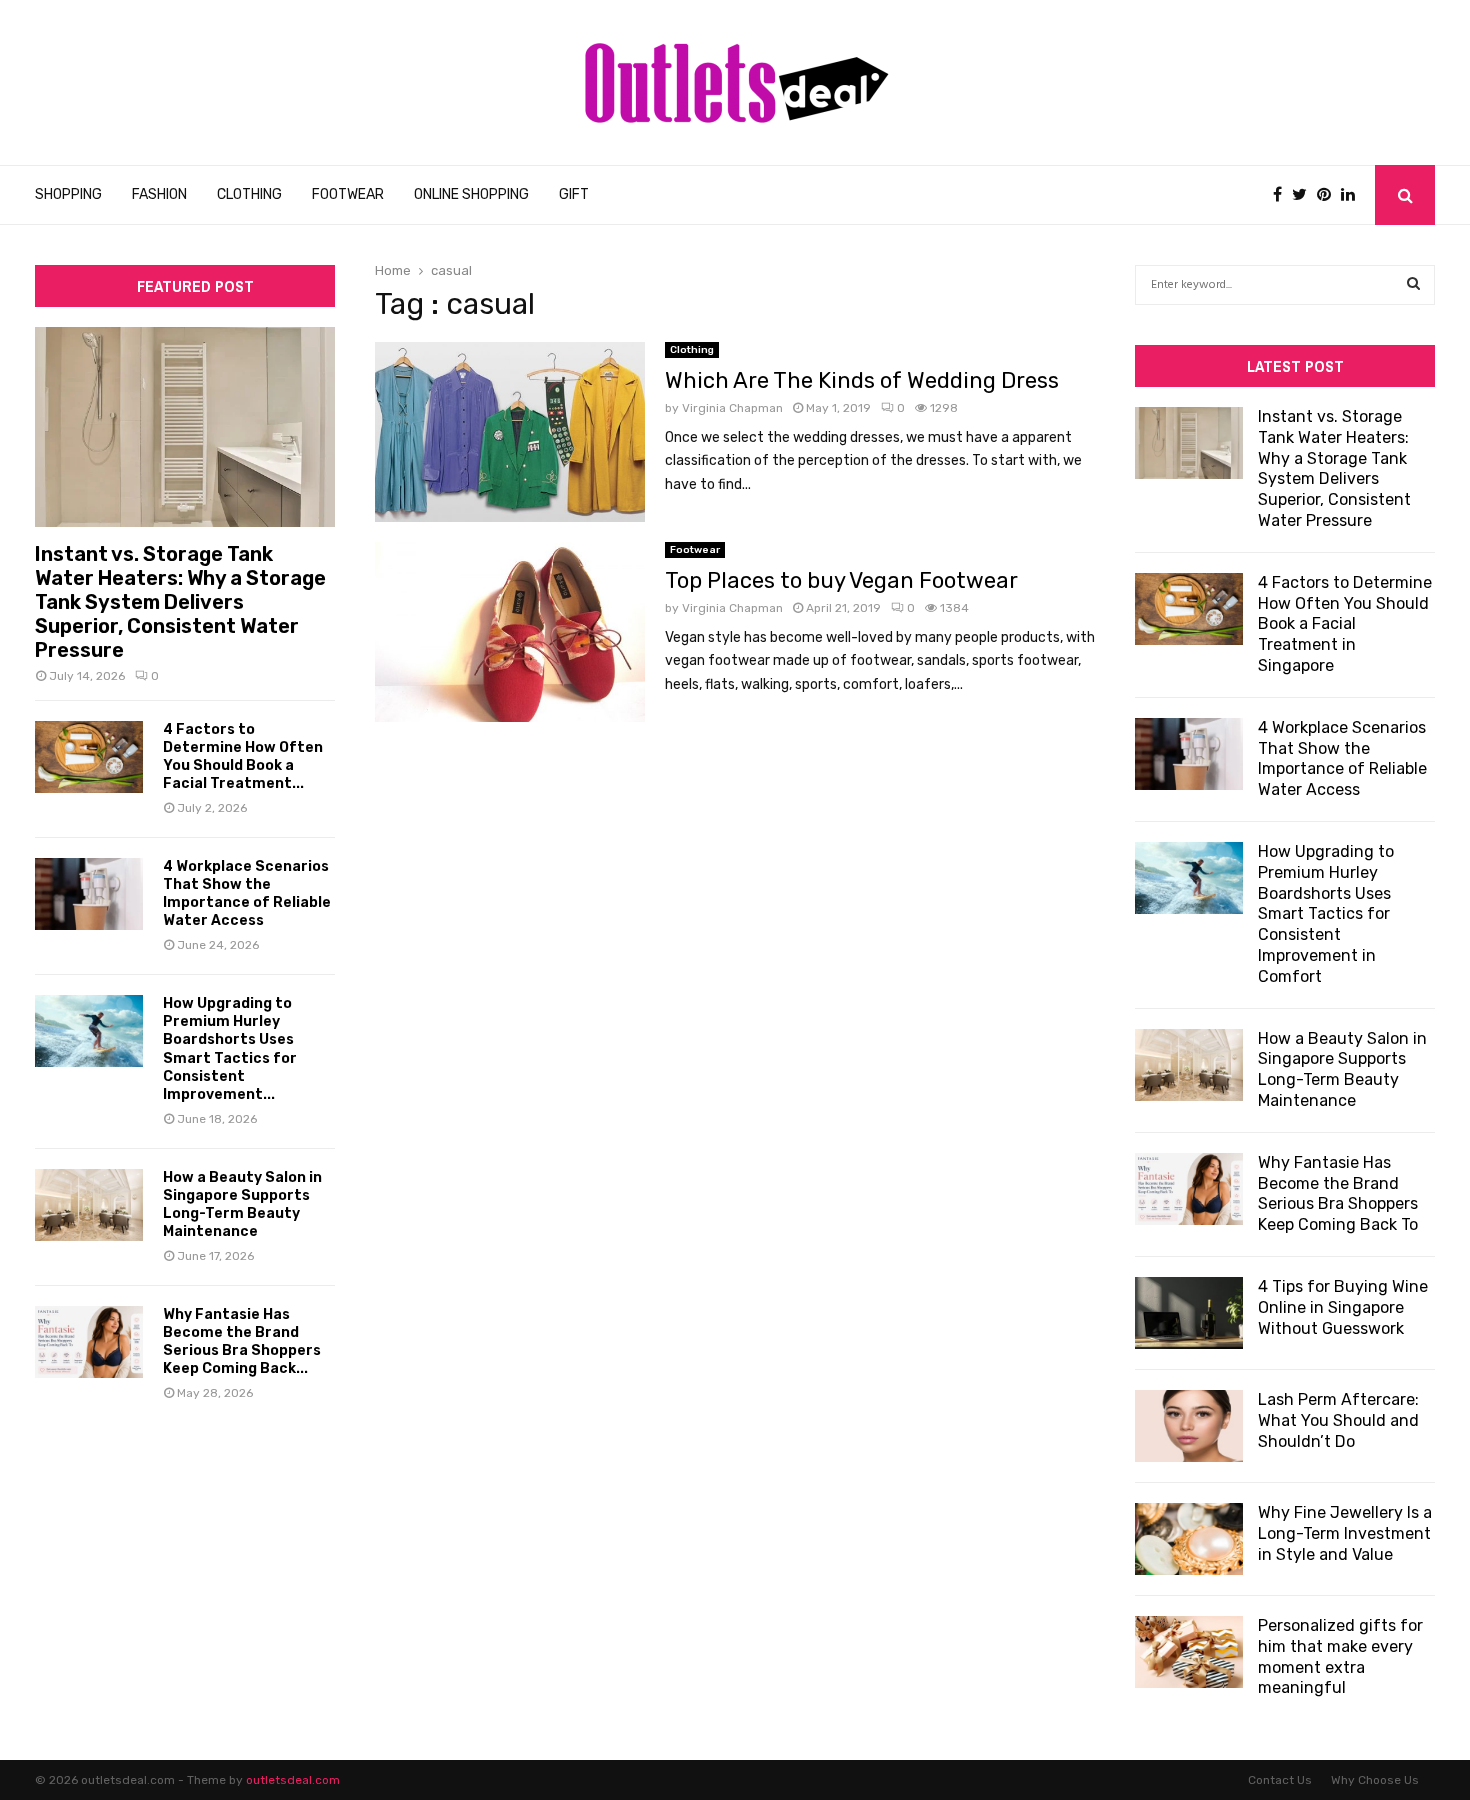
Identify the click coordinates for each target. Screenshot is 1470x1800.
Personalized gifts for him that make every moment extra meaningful (1340, 1656)
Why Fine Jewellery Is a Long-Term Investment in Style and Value (1345, 1533)
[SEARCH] (1413, 285)
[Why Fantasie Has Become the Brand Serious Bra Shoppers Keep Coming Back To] (89, 1342)
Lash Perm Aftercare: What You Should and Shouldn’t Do (1338, 1420)
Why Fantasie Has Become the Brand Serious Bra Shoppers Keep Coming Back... (242, 1341)
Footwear (348, 194)
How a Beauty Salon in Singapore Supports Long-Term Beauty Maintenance (242, 1204)
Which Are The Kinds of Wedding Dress (862, 380)
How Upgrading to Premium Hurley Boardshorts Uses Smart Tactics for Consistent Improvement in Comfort (1326, 914)
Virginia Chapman (732, 408)
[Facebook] (1282, 195)
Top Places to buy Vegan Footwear (841, 580)
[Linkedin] (1353, 195)
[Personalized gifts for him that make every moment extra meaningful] (1189, 1652)
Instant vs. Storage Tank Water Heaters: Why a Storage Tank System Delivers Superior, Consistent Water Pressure (180, 602)
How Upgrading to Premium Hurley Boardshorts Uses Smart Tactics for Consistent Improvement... (230, 1048)
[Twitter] (1304, 195)
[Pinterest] (1329, 195)
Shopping (68, 194)
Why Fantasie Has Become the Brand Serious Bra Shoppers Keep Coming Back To (1338, 1193)
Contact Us (1280, 1780)
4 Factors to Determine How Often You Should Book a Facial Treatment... (243, 756)
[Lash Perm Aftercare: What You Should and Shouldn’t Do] (1189, 1426)
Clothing (249, 194)
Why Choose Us (1375, 1780)
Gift (574, 194)
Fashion (159, 194)
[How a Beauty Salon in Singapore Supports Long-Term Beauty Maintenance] (89, 1205)
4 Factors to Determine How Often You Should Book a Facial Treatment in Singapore (1345, 624)
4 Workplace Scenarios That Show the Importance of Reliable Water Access (247, 893)
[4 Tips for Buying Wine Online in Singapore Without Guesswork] (1189, 1313)
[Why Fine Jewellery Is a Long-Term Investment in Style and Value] (1189, 1539)
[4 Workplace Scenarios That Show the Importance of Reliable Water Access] (89, 894)
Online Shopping (471, 194)
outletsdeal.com (293, 1780)
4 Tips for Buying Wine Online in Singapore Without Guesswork (1343, 1307)
